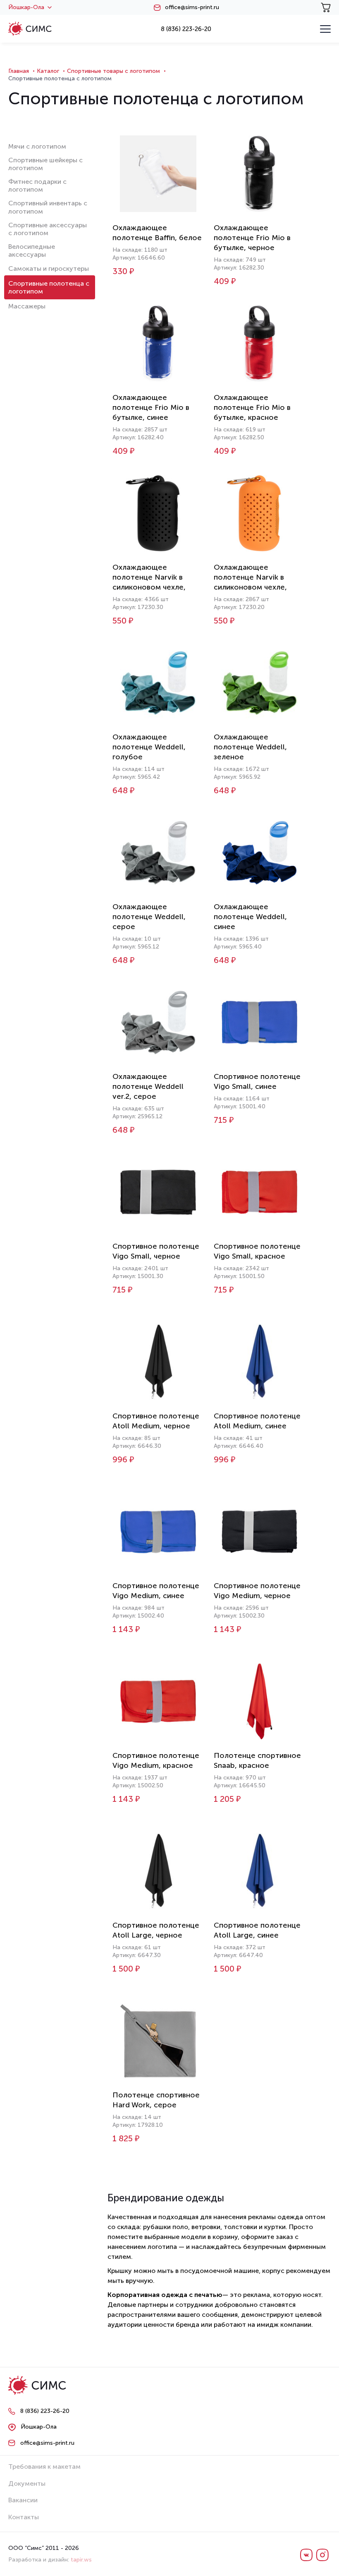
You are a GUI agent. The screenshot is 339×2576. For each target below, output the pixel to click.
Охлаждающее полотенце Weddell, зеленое (250, 747)
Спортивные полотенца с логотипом (49, 287)
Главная (19, 71)
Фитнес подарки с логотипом (37, 185)
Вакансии (23, 2500)
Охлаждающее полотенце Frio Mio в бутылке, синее (151, 407)
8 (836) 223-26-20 (186, 29)
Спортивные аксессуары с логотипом (48, 229)
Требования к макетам (44, 2466)
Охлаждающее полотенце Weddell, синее (250, 917)
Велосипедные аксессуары (32, 250)
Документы (27, 2483)
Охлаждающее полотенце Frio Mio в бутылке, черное (252, 238)
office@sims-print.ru (192, 7)
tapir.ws (81, 2560)
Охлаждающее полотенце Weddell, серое (149, 917)
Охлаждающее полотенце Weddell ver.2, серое (148, 1086)
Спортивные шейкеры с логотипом (45, 164)
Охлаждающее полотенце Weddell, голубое (149, 747)
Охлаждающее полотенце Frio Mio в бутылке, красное (252, 407)
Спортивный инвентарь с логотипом (48, 207)
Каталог (48, 71)
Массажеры (27, 306)
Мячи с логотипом (37, 146)
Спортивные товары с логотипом (113, 71)
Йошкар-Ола (26, 7)
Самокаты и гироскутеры (49, 268)
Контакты (24, 2517)
